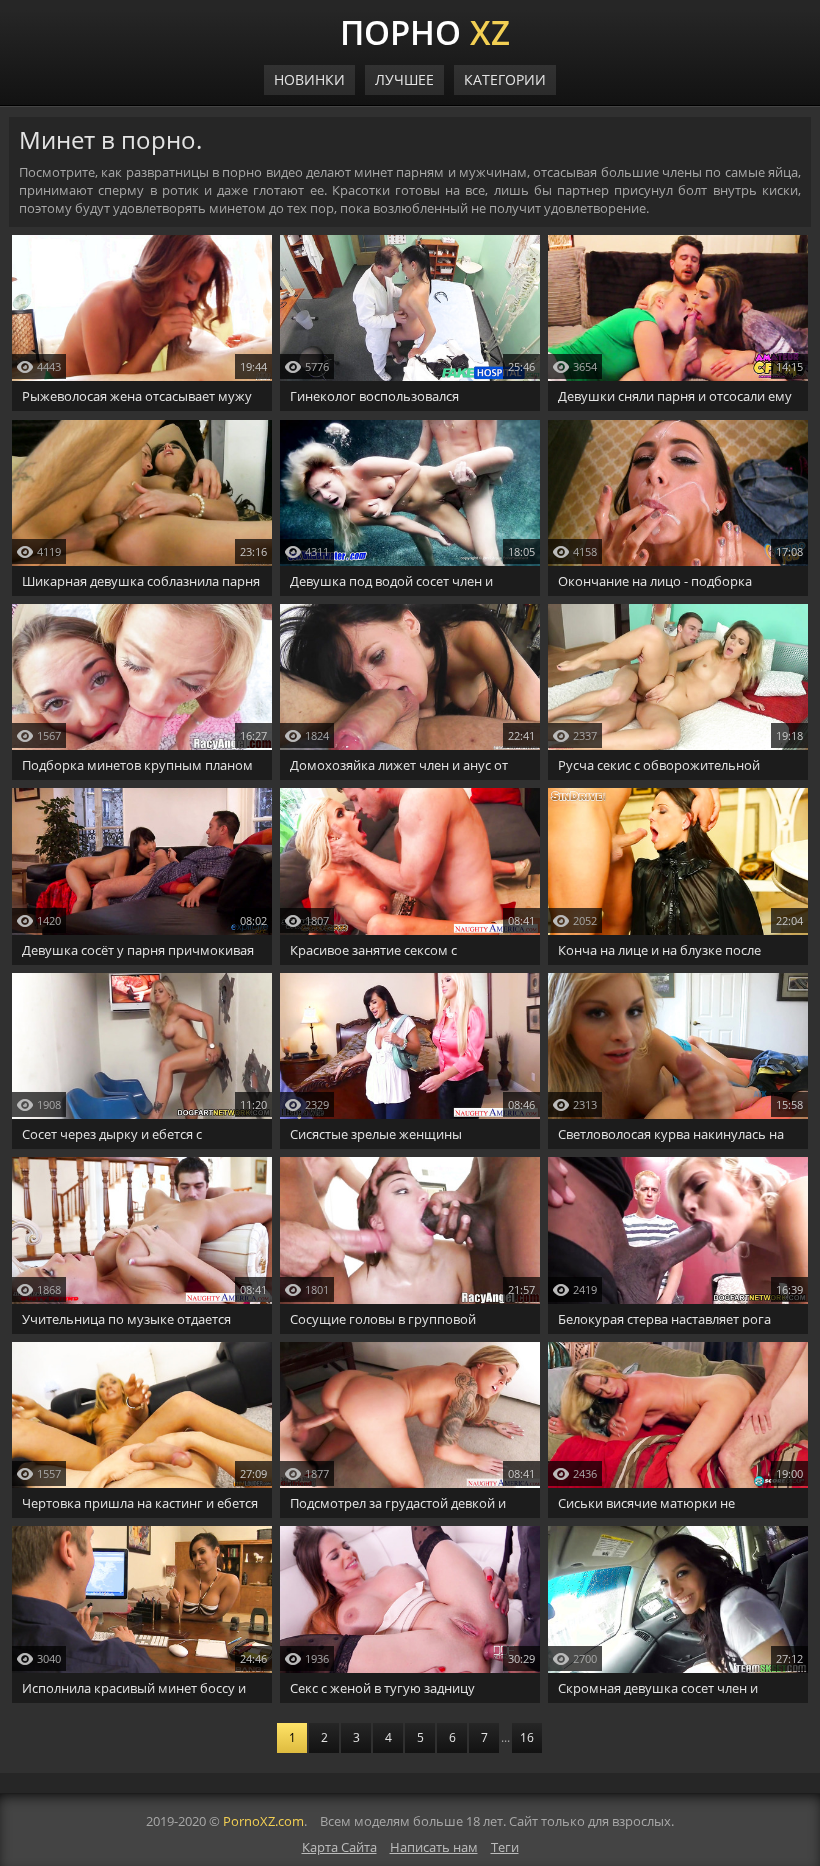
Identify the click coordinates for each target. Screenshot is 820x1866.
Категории (505, 79)
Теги (505, 1847)
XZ (425, 30)
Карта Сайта (339, 1847)
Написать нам (434, 1847)
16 (527, 1737)
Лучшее (404, 79)
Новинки (309, 79)
